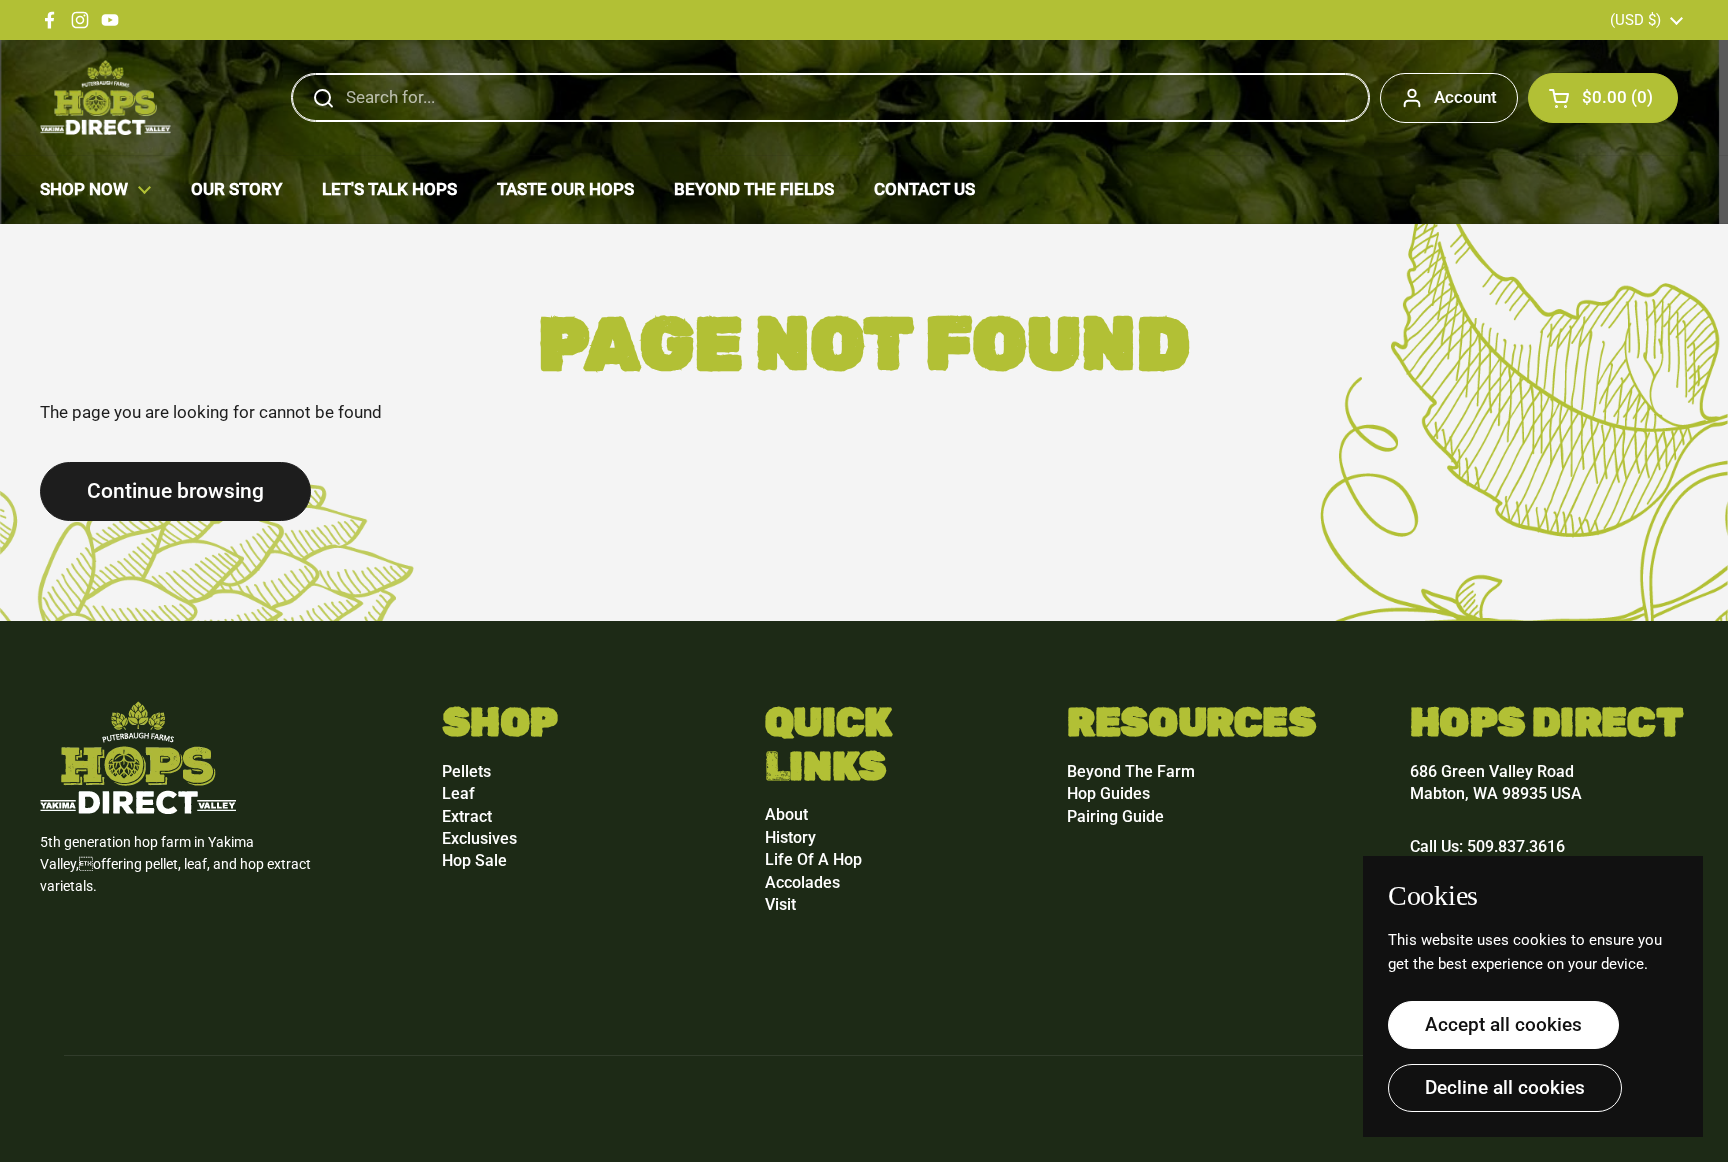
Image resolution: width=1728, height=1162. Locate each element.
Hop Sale (474, 860)
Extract (467, 816)
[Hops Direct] (105, 97)
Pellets (466, 771)
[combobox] (830, 98)
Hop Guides (1108, 793)
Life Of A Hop (813, 859)
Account (1465, 97)
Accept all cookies (1503, 1024)
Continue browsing (175, 490)
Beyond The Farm (1131, 771)
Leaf (458, 793)
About (786, 814)
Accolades (802, 882)
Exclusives (479, 838)
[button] (1603, 98)
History (790, 837)
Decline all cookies (1505, 1087)
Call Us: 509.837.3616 (1487, 846)
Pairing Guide (1115, 816)
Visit (780, 904)
